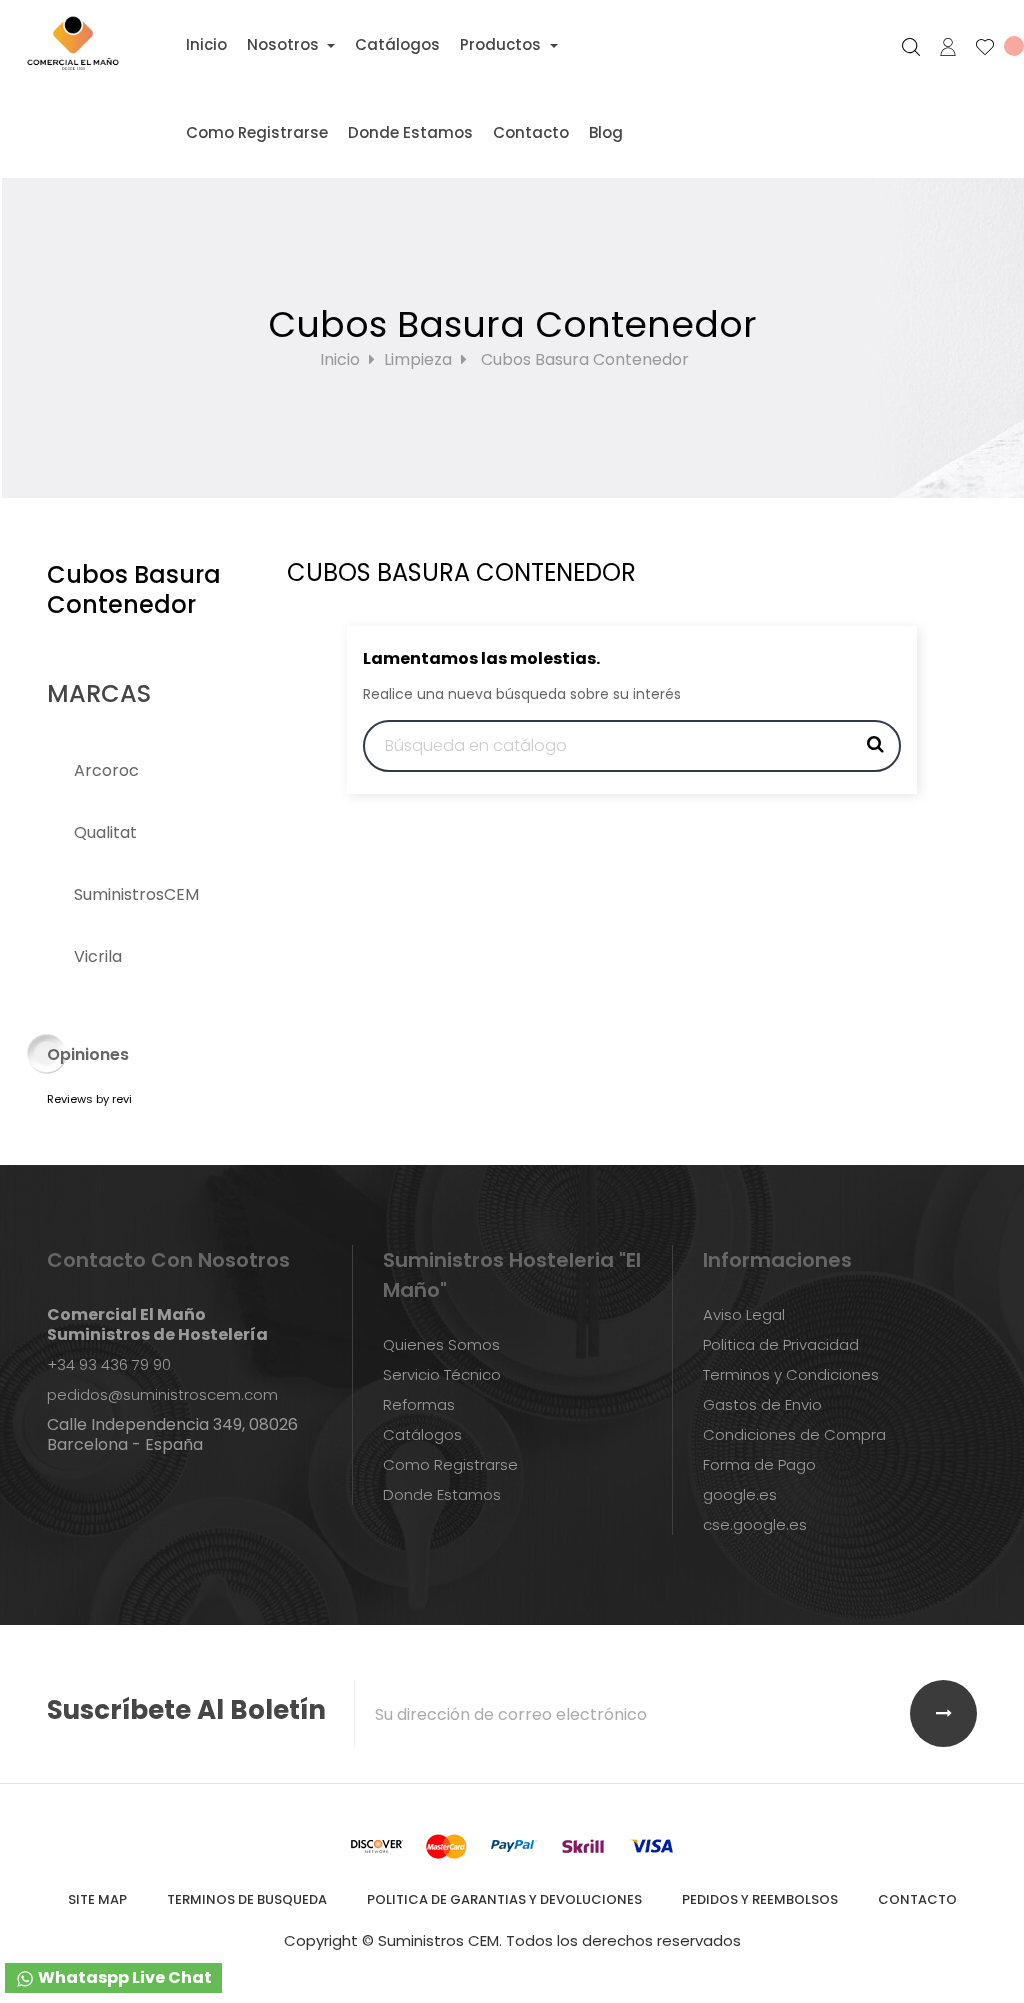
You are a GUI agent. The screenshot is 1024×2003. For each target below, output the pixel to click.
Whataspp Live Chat (123, 1977)
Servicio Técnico (442, 1374)
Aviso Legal (744, 1314)
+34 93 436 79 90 (109, 1364)
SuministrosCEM (136, 894)
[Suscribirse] (943, 1713)
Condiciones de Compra (794, 1434)
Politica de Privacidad (781, 1344)
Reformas (419, 1404)
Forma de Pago (759, 1464)
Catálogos (422, 1434)
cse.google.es (755, 1524)
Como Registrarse (450, 1464)
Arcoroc (106, 770)
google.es (740, 1494)
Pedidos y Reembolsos (760, 1899)
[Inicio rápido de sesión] (939, 47)
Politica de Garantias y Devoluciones (504, 1899)
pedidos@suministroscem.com (162, 1394)
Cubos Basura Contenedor (134, 589)
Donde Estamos (442, 1494)
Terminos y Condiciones (791, 1374)
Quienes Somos (441, 1344)
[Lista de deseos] (991, 47)
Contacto (917, 1899)
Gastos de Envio (762, 1404)
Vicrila (98, 956)
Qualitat (105, 832)
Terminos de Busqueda (247, 1899)
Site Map (97, 1899)
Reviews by (89, 1099)
